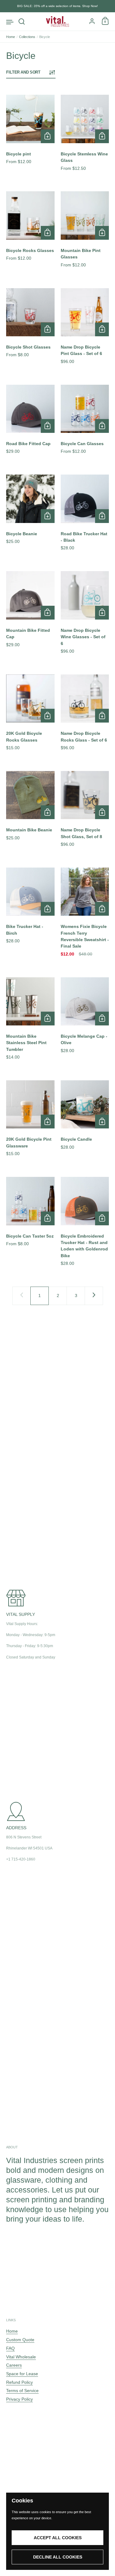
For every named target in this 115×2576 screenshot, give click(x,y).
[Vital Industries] (57, 21)
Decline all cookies (58, 2557)
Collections (27, 37)
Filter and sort (23, 72)
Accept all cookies (58, 2538)
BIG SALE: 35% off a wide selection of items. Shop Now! (57, 6)
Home (11, 37)
